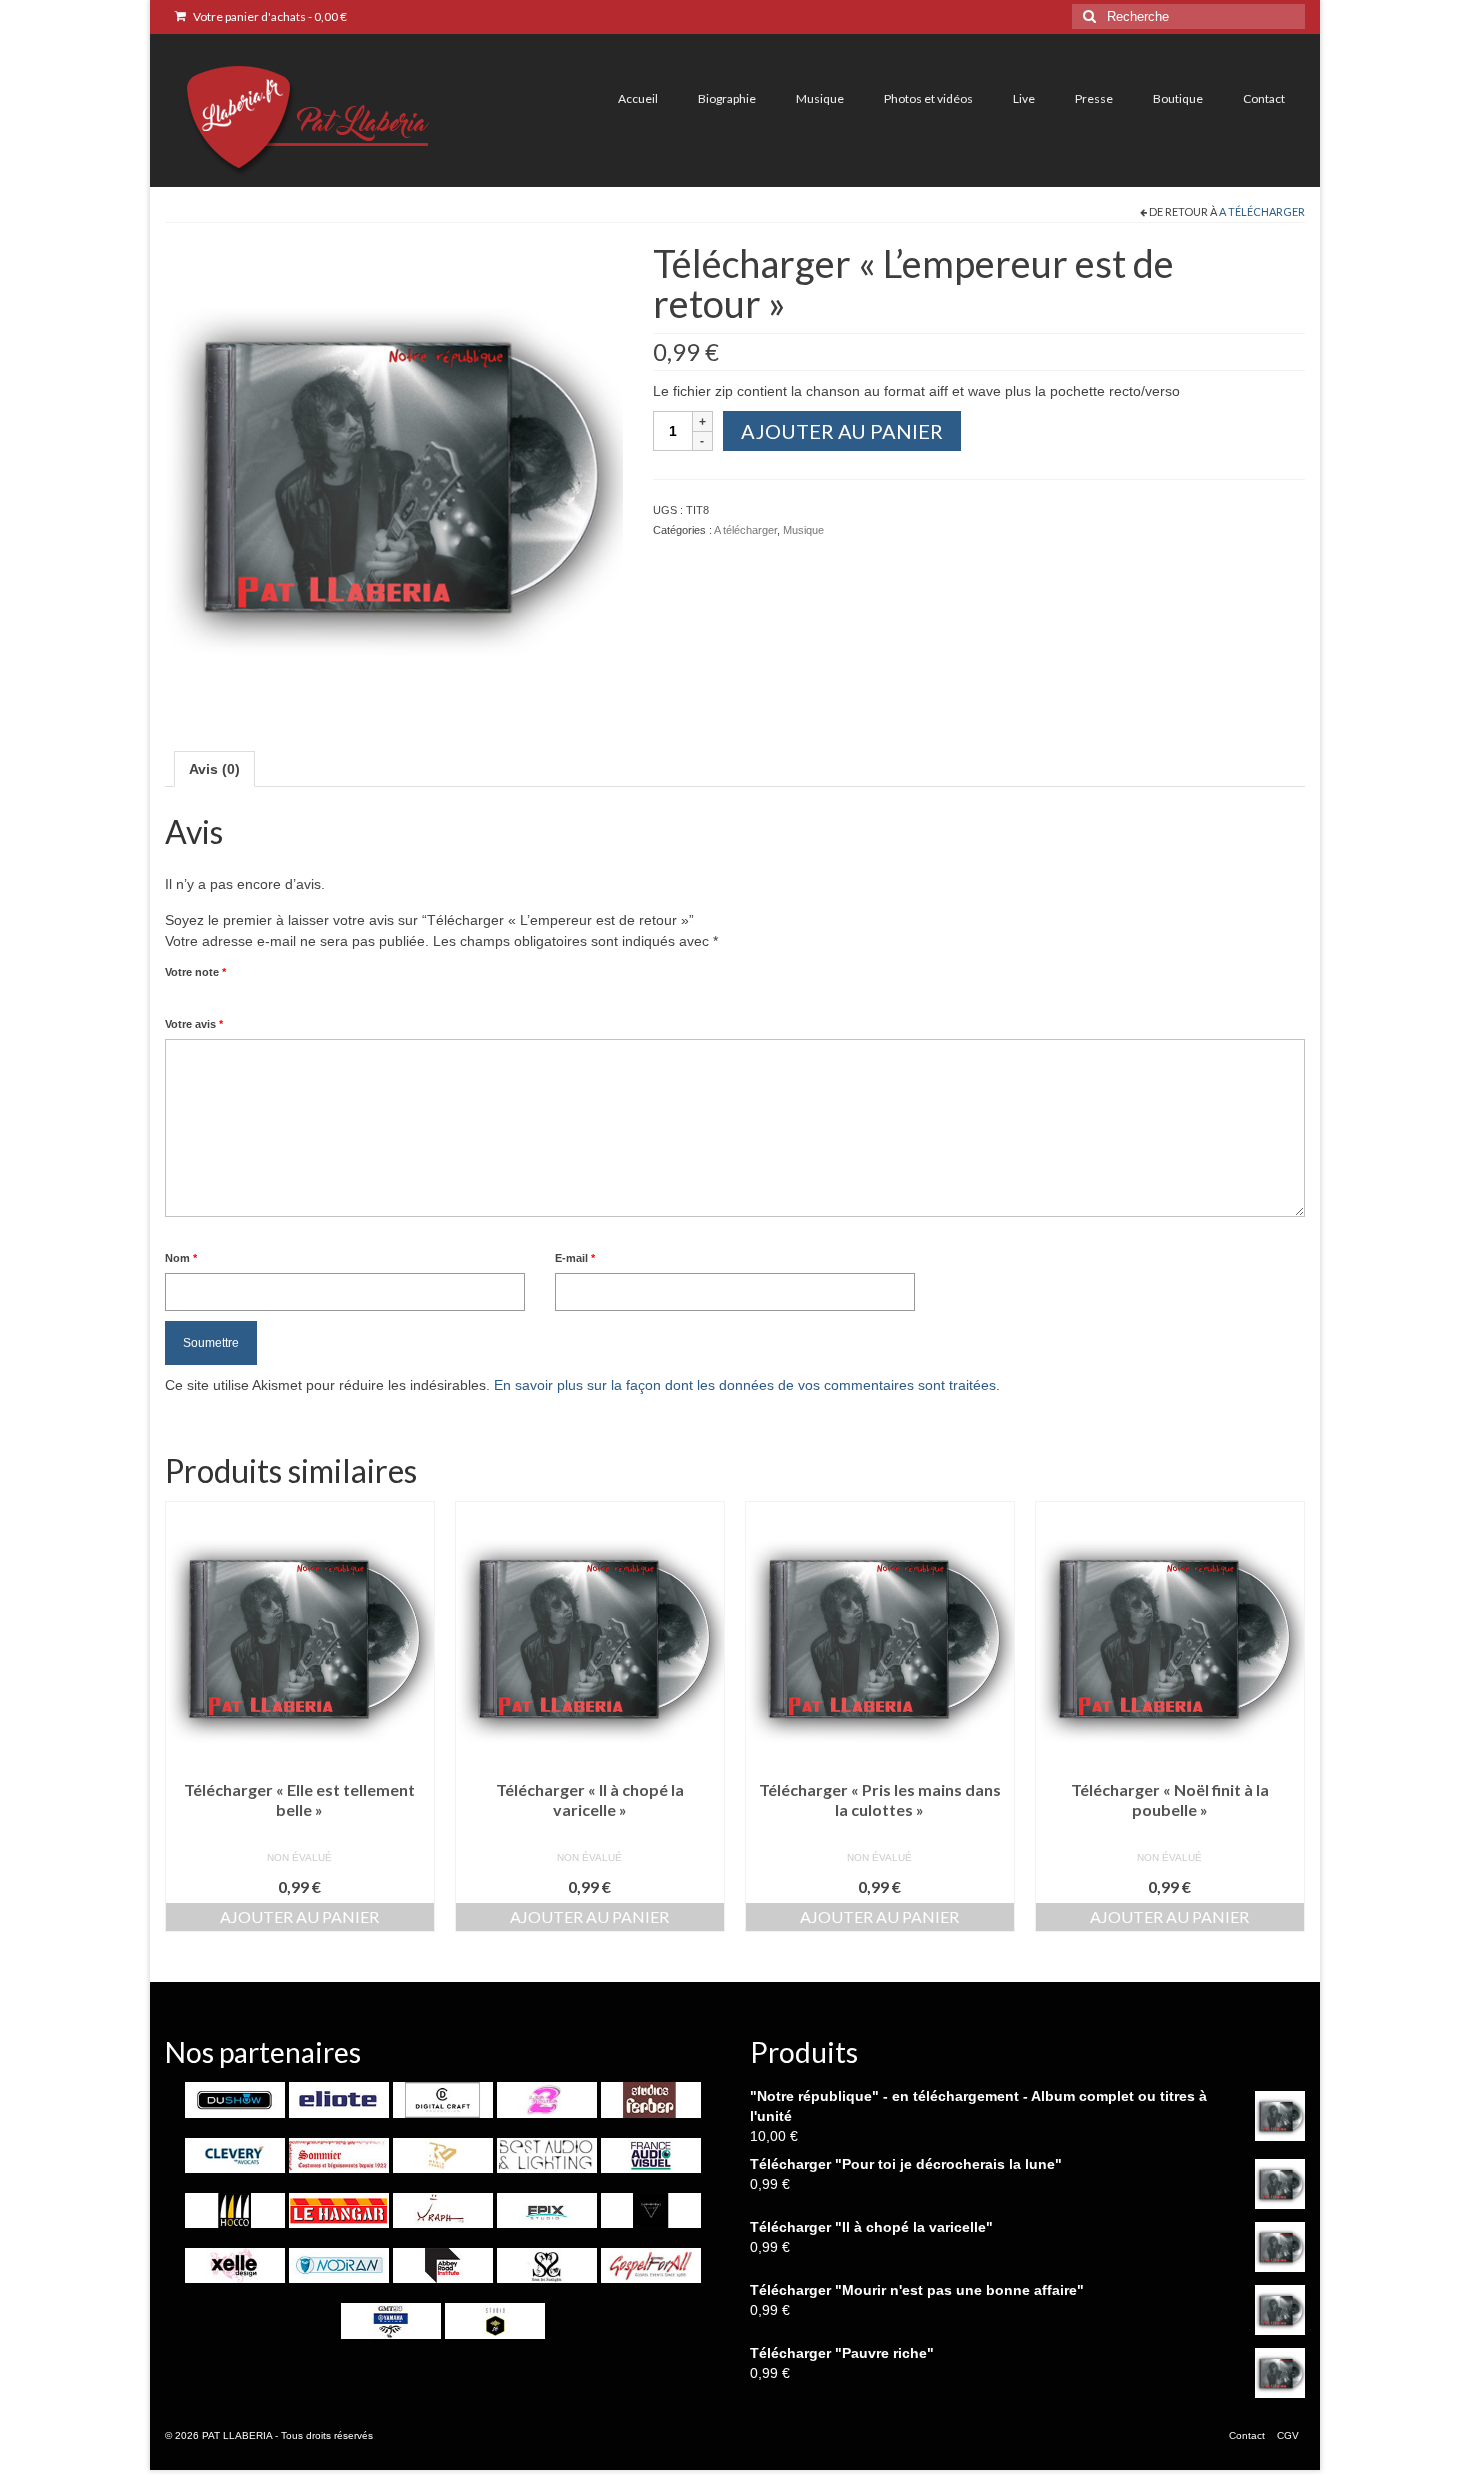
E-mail (575, 1258)
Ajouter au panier (842, 431)
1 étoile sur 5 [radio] (173, 995)
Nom (181, 1258)
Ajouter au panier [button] (299, 1916)
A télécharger (1262, 211)
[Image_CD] (394, 470)
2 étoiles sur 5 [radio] (181, 995)
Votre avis (194, 1024)
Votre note (195, 972)
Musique (803, 530)
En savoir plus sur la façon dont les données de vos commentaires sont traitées (745, 1385)
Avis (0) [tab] (214, 769)
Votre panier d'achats (269, 16)
